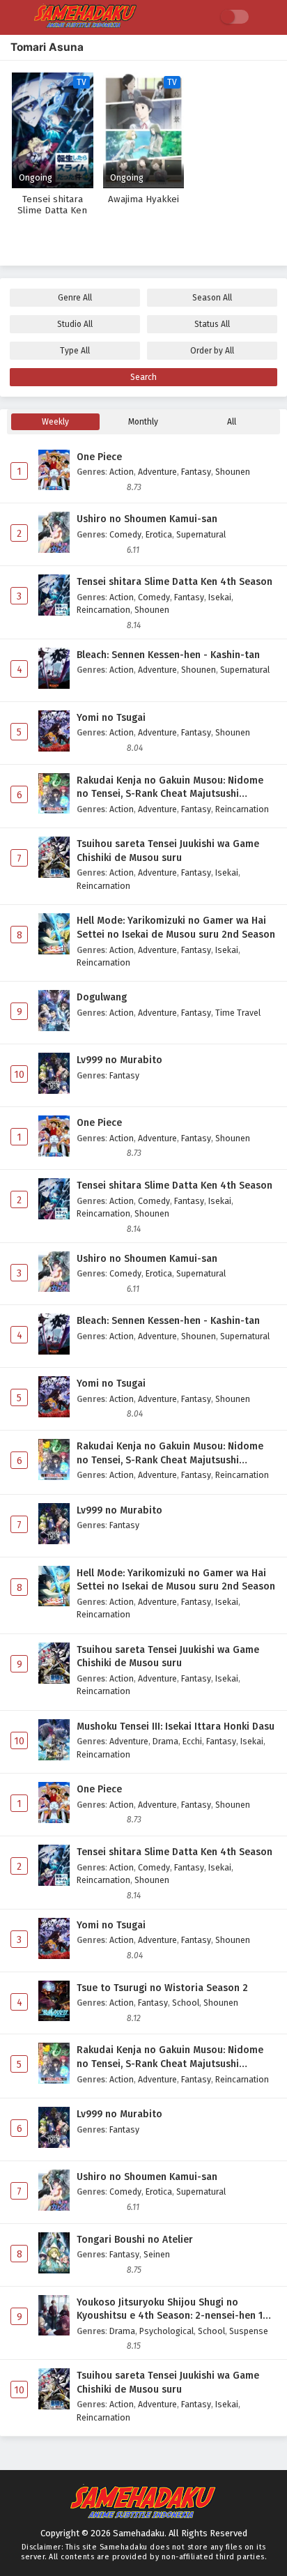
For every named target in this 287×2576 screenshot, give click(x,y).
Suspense (249, 2331)
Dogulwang (102, 997)
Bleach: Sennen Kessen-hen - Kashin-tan (168, 655)
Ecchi (192, 1741)
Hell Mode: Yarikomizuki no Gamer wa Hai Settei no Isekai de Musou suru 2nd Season (176, 928)
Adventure (157, 472)
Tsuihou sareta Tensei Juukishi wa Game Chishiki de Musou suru (168, 851)
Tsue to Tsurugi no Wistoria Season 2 (162, 1988)
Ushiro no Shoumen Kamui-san (147, 519)
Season (212, 298)
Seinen (157, 2254)
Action (122, 472)
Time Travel (238, 1013)
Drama (165, 1741)
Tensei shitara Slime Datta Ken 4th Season (174, 582)
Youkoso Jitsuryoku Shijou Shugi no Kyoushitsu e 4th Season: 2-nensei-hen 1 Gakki (170, 2310)
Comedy (125, 534)
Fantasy (196, 472)
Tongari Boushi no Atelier (135, 2240)
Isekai (220, 597)
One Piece (99, 457)
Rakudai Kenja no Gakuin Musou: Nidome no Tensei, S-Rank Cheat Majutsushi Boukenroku (170, 788)
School (186, 2003)
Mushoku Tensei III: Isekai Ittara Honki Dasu (176, 1727)
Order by (212, 351)
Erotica (159, 534)
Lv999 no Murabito (119, 1060)
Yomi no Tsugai (111, 718)
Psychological (166, 2331)
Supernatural (201, 534)
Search (143, 377)
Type (75, 351)
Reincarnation (103, 610)
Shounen (233, 472)
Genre (75, 298)
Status (212, 324)
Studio (75, 324)
